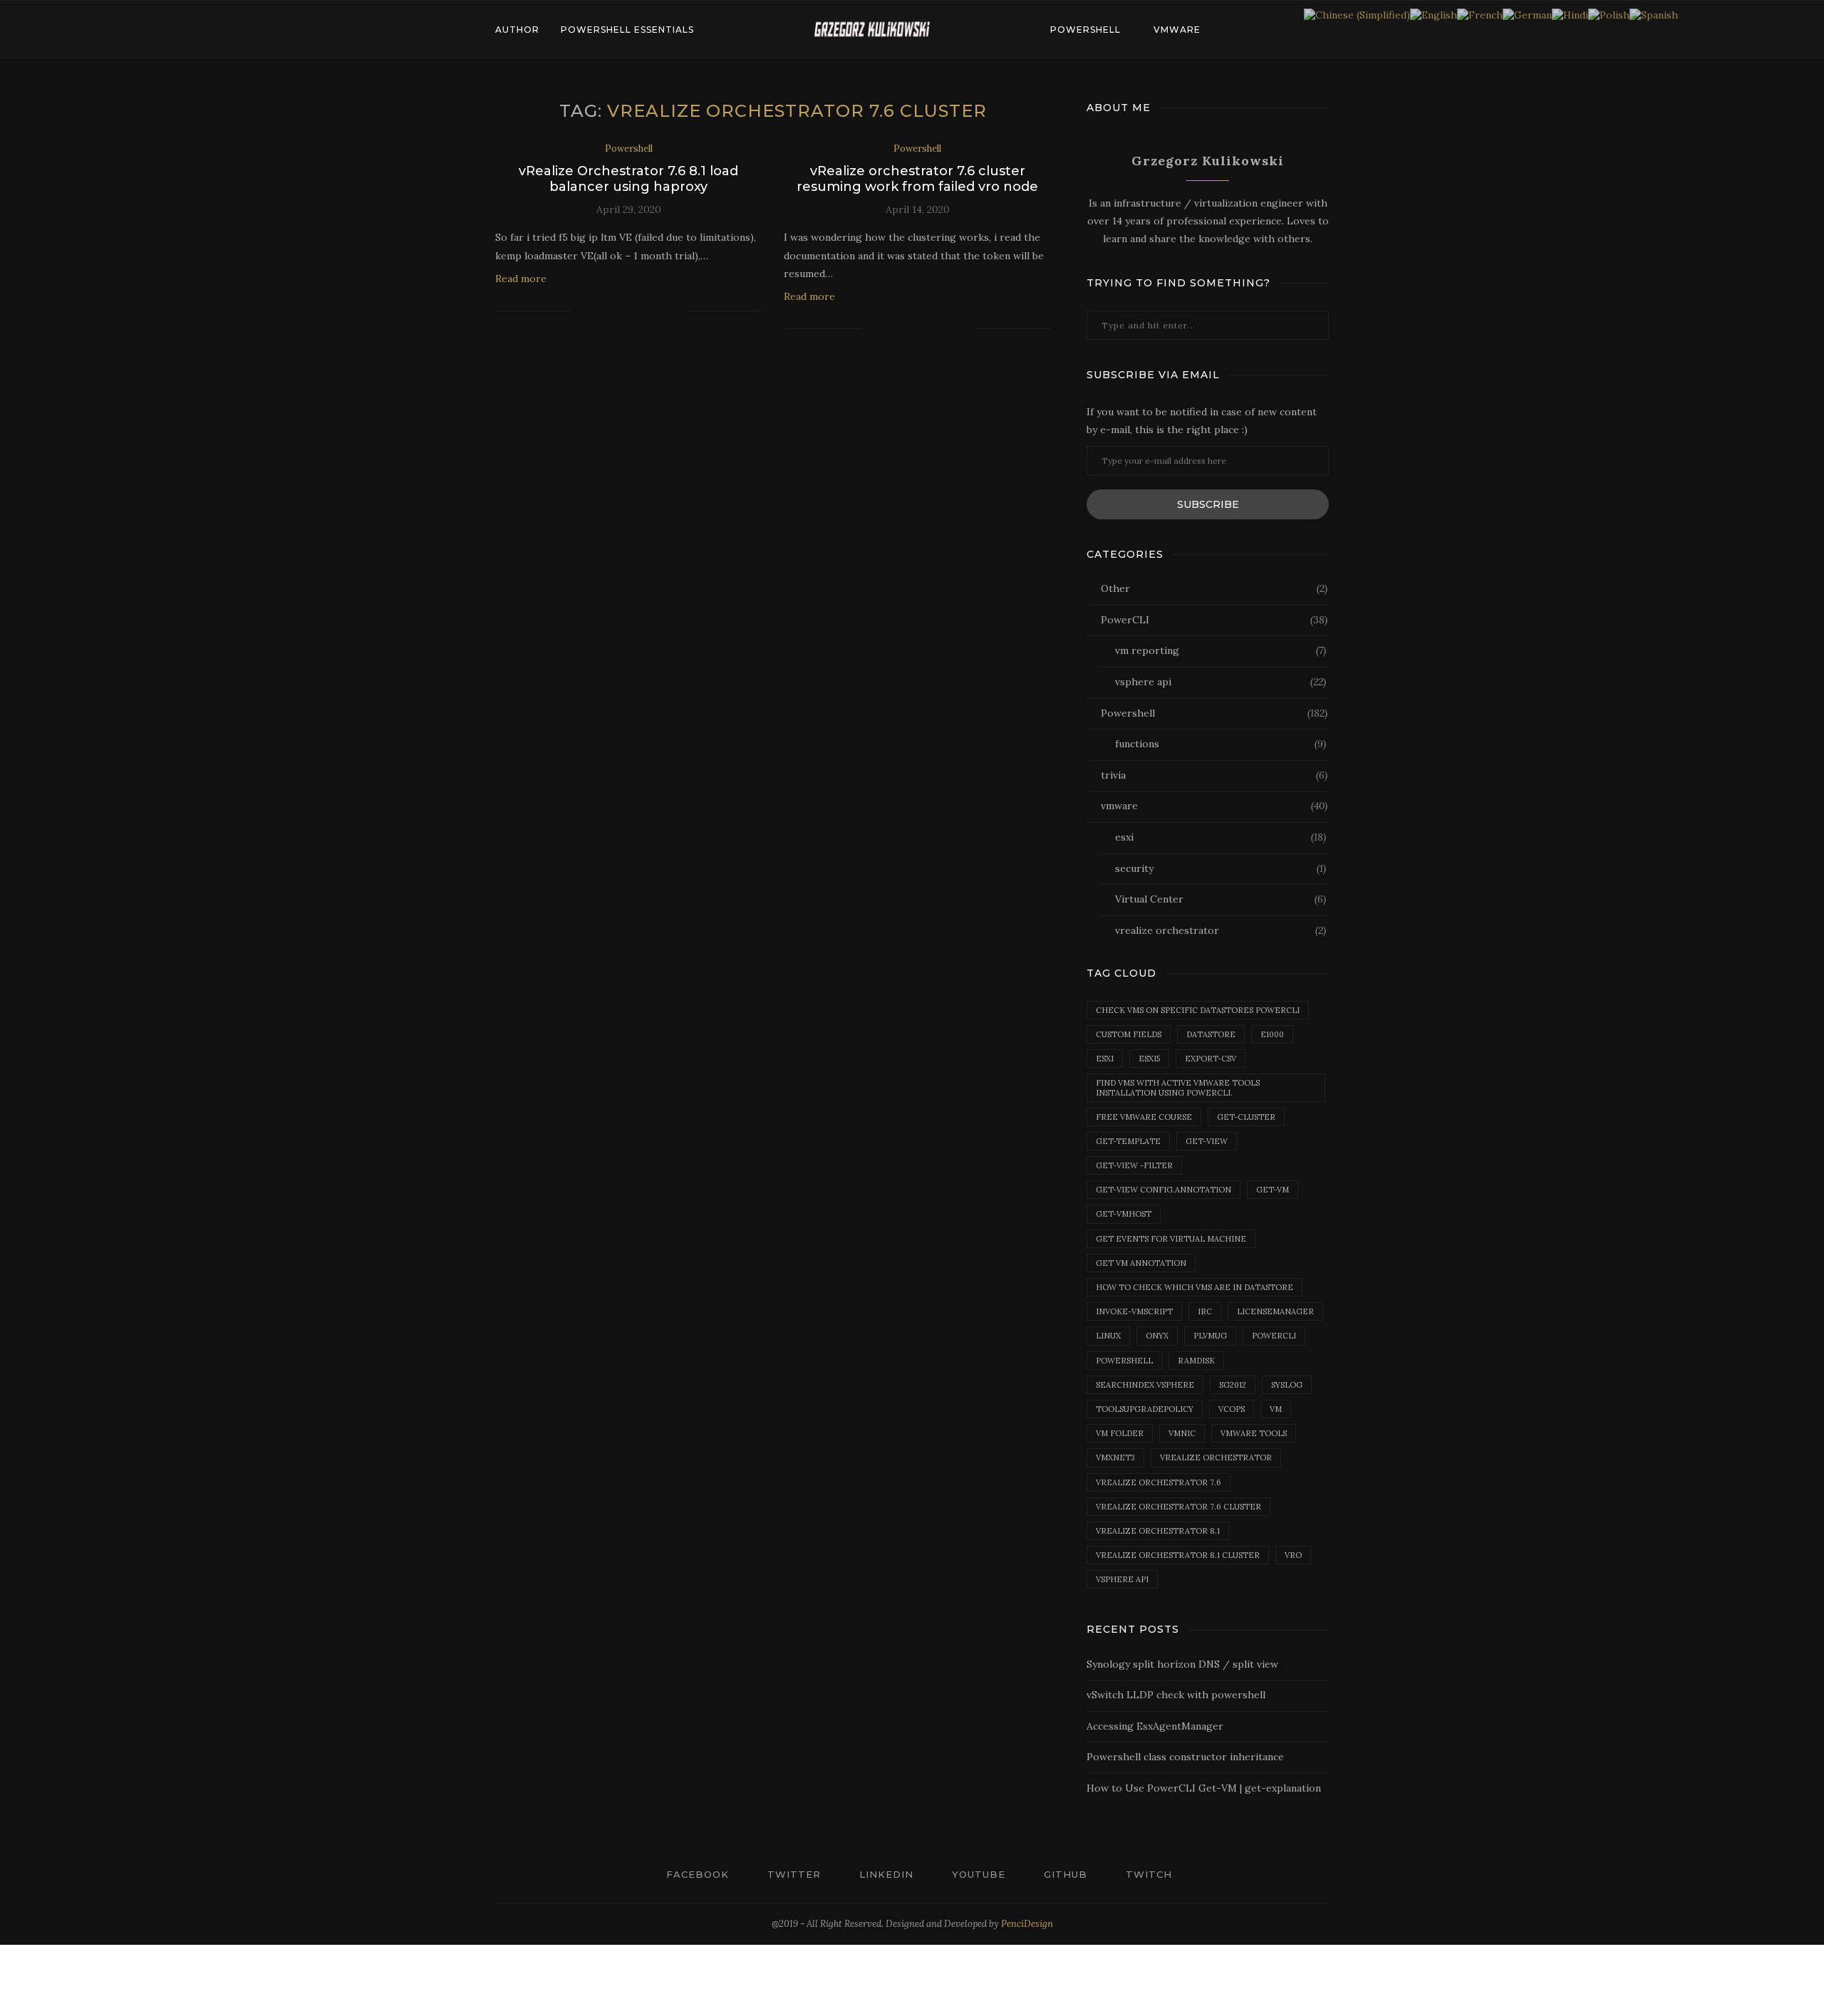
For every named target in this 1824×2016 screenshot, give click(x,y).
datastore (1211, 1034)
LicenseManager (1275, 1311)
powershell (1124, 1361)
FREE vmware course (1144, 1117)
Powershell (1085, 30)
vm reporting (1221, 650)
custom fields (1129, 1034)
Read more (521, 279)
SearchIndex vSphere (1145, 1385)
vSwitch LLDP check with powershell (1176, 1695)
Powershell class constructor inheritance (1185, 1757)
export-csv (1211, 1059)
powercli (1274, 1336)
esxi (1221, 837)
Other (1214, 588)
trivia (1214, 775)
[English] (1434, 14)
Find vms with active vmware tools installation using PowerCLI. (1178, 1087)
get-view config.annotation (1164, 1190)
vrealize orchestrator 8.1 (1158, 1531)
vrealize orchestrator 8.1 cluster (1178, 1555)
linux (1108, 1336)
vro (1293, 1555)
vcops (1232, 1409)
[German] (1527, 14)
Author (517, 30)
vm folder (1120, 1433)
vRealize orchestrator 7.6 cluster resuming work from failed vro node (917, 179)
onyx (1157, 1336)
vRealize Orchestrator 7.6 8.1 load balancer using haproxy (628, 179)
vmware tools (1254, 1433)
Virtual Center (1221, 899)
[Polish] (1609, 14)
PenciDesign (1027, 1924)
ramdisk (1196, 1361)
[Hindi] (1570, 14)
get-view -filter (1134, 1165)
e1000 (1272, 1034)
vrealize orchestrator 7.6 (1159, 1482)
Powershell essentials (627, 30)
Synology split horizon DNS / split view (1182, 1664)
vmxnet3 (1115, 1458)
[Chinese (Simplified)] (1357, 14)
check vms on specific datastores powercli (1198, 1010)
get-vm (1273, 1190)
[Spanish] (1654, 14)
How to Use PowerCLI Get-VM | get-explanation (1204, 1788)
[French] (1480, 14)
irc (1205, 1311)
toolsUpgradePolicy (1145, 1409)
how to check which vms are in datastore (1195, 1287)
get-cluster (1246, 1117)
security (1221, 868)
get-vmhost (1124, 1214)
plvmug (1210, 1336)
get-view (1207, 1141)
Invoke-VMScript (1134, 1311)
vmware (1177, 30)
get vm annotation (1141, 1263)
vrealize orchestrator (1221, 930)
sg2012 (1233, 1385)
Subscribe (1208, 504)
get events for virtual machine (1171, 1239)
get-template (1128, 1141)
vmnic (1182, 1433)
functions (1221, 744)
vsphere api (1221, 682)
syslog (1287, 1385)
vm (1276, 1409)
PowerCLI (1214, 620)
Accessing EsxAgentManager (1155, 1726)
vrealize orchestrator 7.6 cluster (1178, 1507)
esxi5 (1149, 1059)
